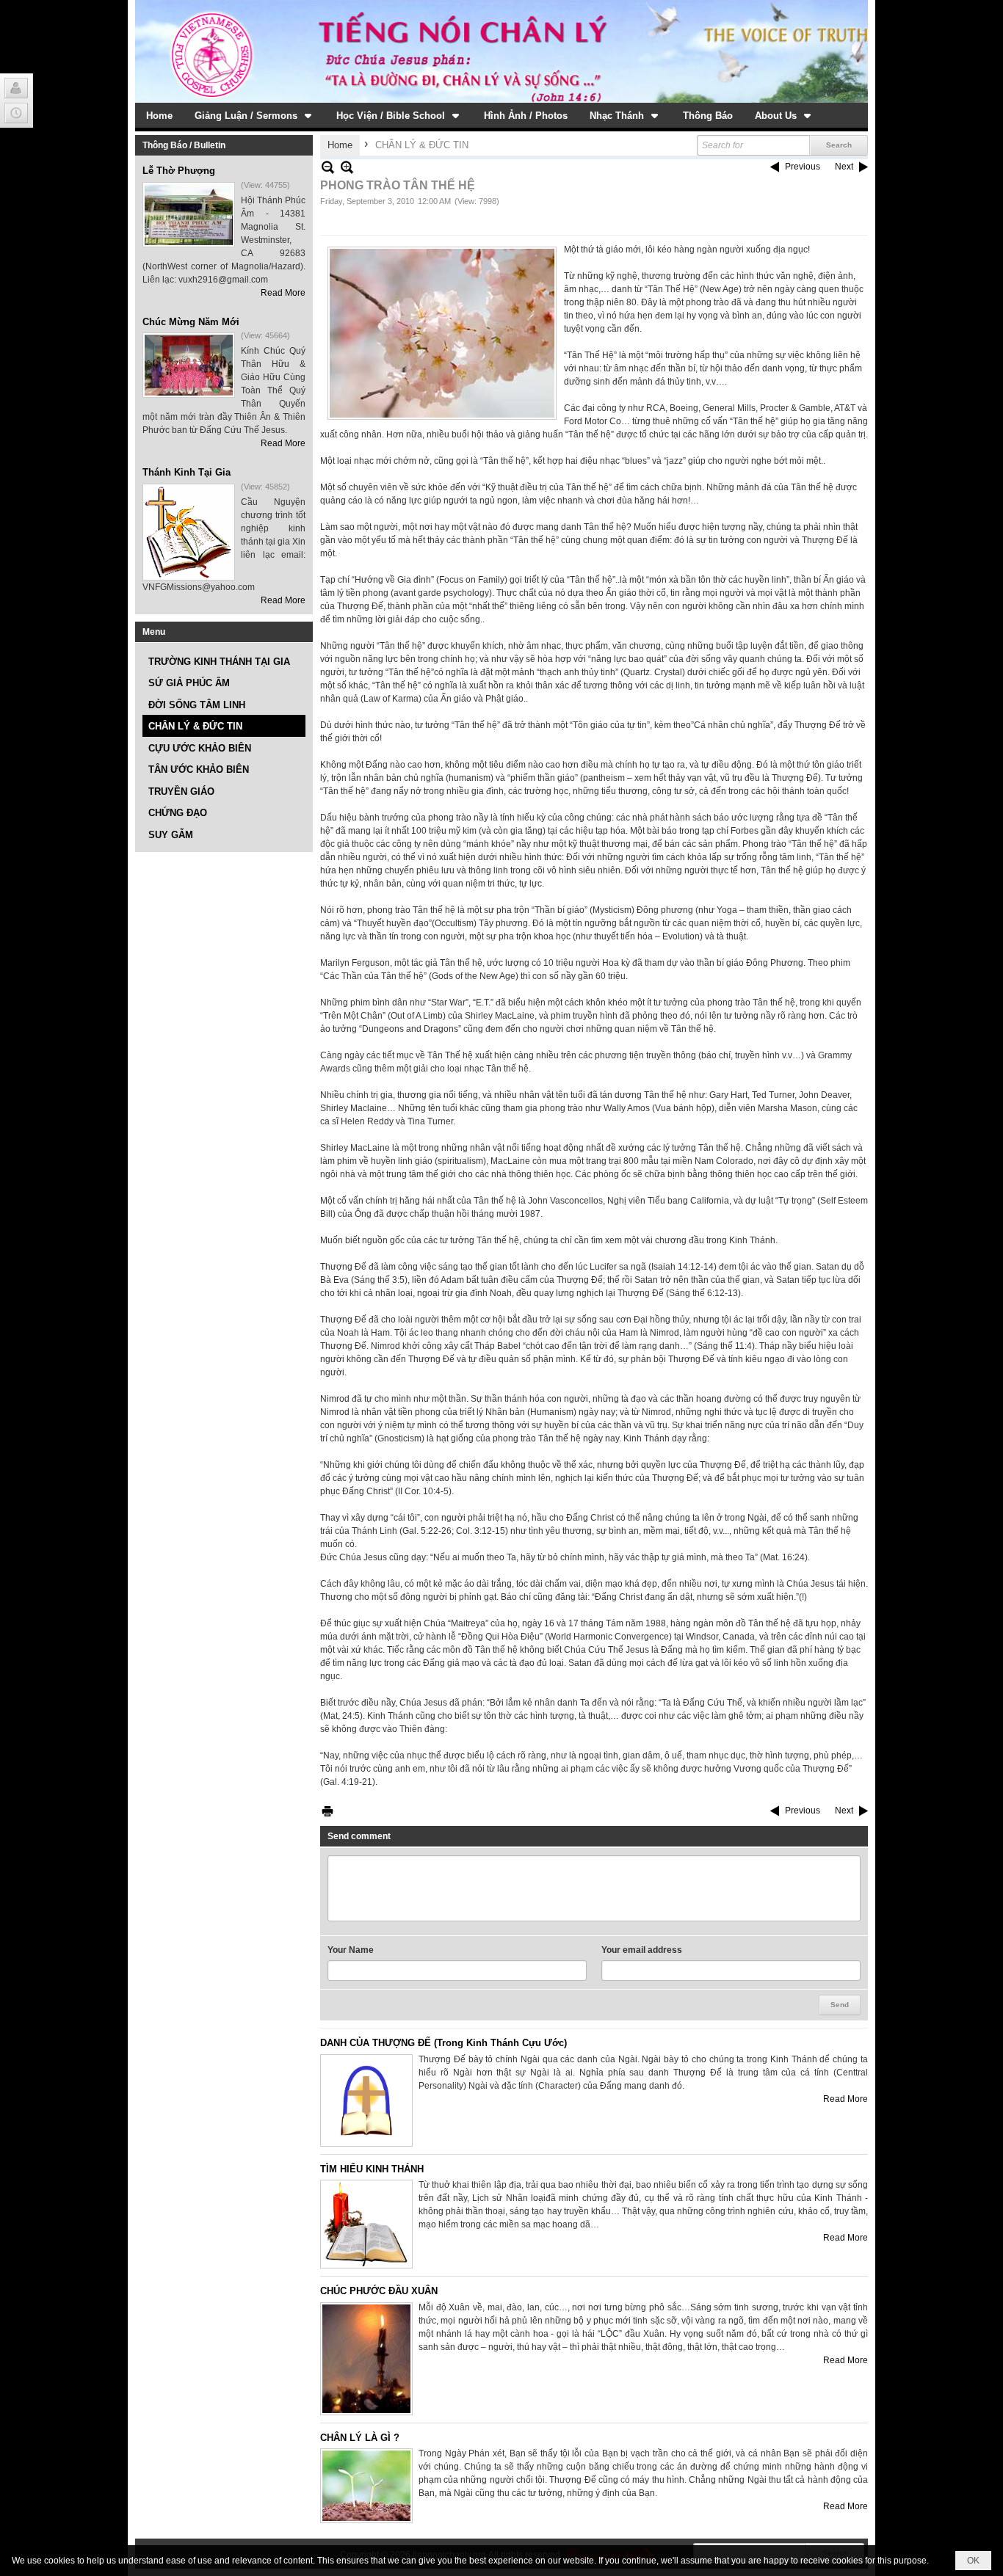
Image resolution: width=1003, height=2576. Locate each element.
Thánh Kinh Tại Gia (187, 472)
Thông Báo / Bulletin (184, 145)
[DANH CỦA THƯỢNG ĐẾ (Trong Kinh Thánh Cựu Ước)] (366, 2100)
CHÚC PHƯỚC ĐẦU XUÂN (379, 2291)
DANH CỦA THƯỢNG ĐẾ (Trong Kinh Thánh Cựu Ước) (443, 2043)
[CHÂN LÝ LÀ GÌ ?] (366, 2486)
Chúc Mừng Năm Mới (191, 322)
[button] (254, 115)
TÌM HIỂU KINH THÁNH (372, 2169)
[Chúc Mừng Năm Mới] (189, 365)
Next (844, 167)
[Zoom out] (347, 167)
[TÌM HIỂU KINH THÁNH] (366, 2224)
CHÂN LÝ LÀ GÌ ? (360, 2438)
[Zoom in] (328, 167)
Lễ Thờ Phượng (179, 171)
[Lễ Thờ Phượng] (189, 215)
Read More (283, 293)
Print (327, 1811)
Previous (803, 167)
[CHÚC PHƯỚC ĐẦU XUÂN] (366, 2359)
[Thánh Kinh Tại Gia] (189, 532)
